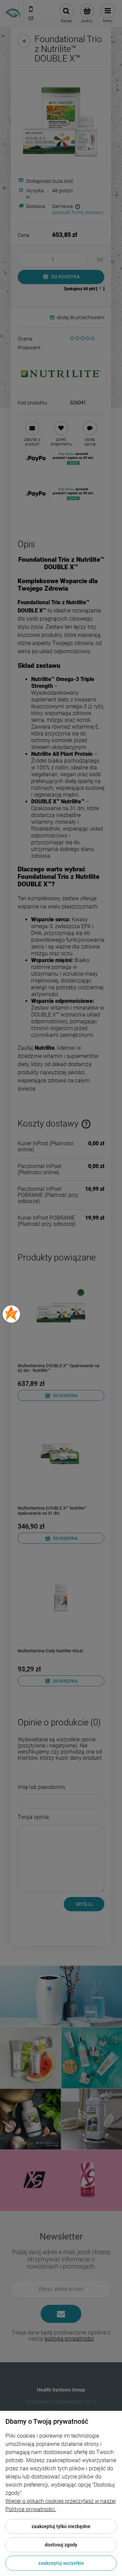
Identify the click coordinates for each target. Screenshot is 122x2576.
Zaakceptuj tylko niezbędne (61, 2526)
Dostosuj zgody (61, 2545)
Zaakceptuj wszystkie (61, 2563)
